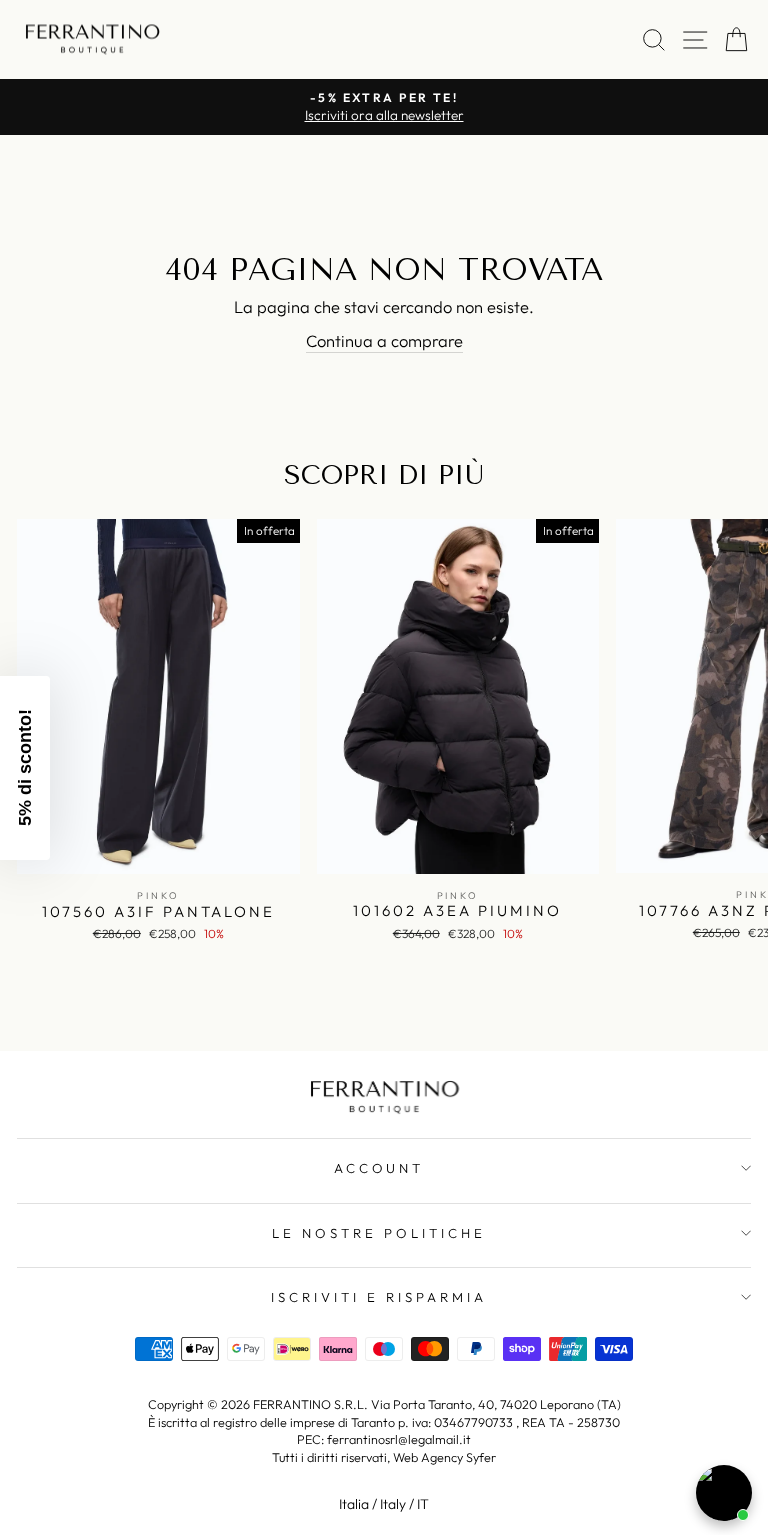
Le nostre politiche (379, 1233)
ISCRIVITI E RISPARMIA (378, 1297)
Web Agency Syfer (444, 1457)
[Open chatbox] (724, 1493)
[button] (25, 768)
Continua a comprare (384, 340)
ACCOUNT (379, 1168)
